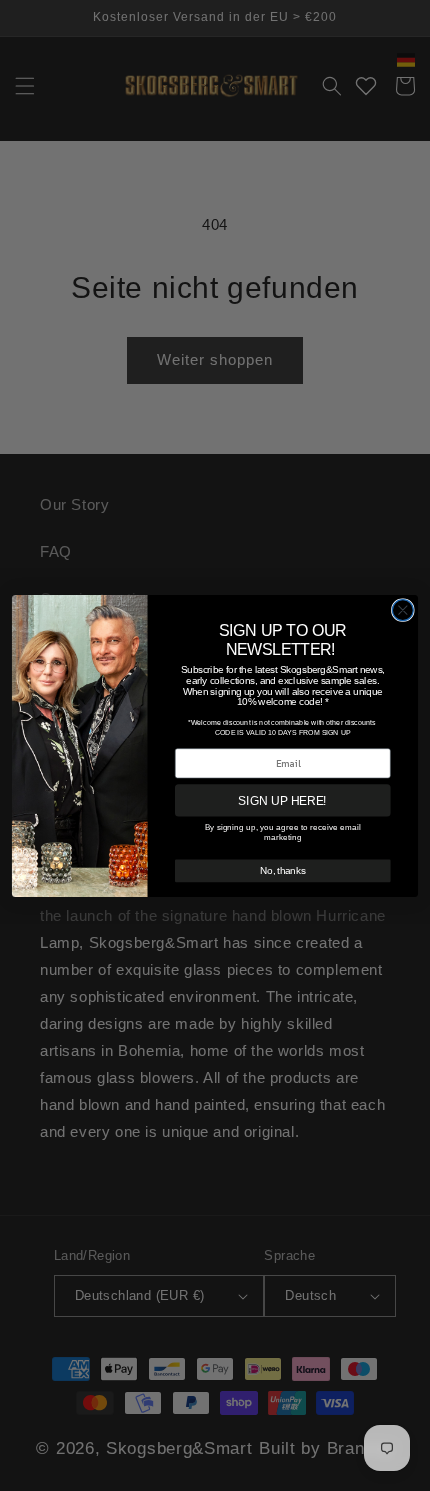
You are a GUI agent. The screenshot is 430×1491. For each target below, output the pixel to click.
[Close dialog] (402, 609)
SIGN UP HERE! (282, 799)
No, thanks (282, 870)
